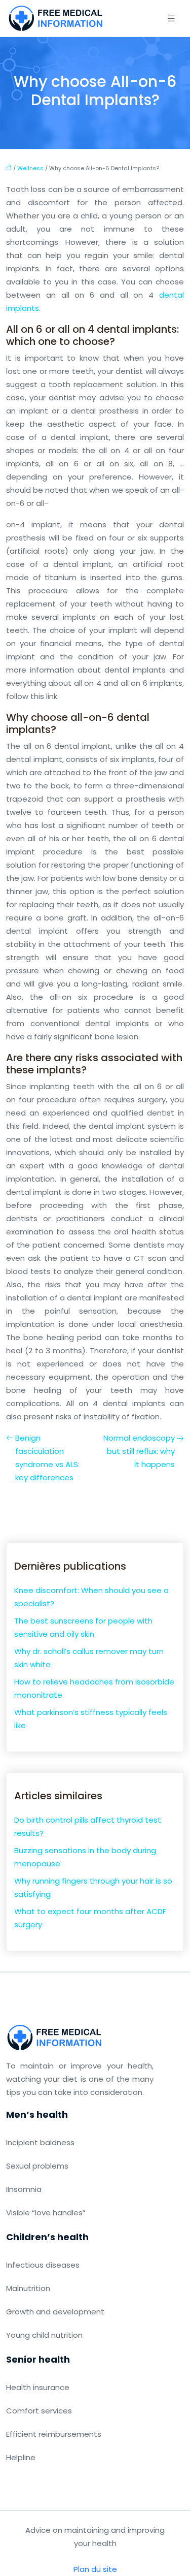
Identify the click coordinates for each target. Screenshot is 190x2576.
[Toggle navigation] (171, 19)
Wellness (30, 168)
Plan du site (95, 2569)
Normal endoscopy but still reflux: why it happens (139, 1451)
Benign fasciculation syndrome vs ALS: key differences (47, 1458)
